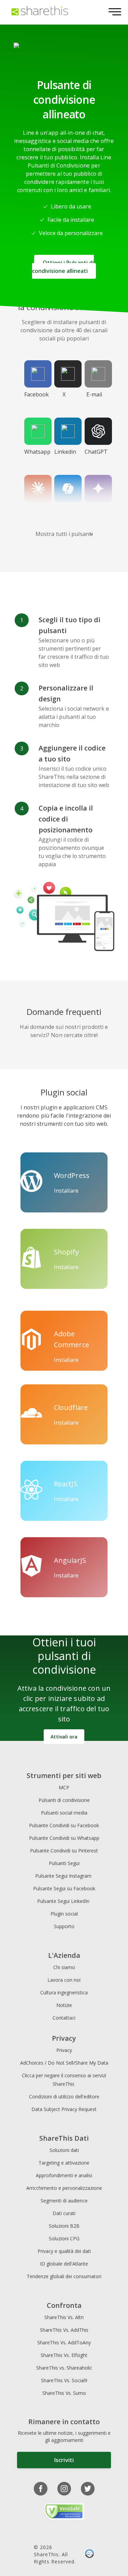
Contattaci (64, 2018)
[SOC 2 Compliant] (89, 2555)
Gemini (94, 509)
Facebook (37, 394)
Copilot (64, 509)
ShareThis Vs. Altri (64, 2317)
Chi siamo (64, 1967)
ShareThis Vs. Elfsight (64, 2355)
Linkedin (65, 452)
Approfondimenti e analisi (64, 2175)
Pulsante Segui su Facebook (64, 1888)
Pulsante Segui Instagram (64, 1876)
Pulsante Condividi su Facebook (64, 1825)
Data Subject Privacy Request (64, 2109)
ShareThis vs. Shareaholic (64, 2368)
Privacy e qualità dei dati (64, 2251)
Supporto (64, 1926)
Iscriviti (64, 2460)
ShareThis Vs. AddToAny (64, 2342)
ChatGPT (96, 452)
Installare (66, 1191)
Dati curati (64, 2213)
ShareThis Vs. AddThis (64, 2330)
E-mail (94, 394)
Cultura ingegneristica (64, 1992)
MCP (64, 1787)
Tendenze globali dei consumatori (64, 2276)
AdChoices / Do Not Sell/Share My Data (64, 2063)
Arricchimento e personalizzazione (64, 2188)
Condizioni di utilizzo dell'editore (64, 2097)
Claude (34, 509)
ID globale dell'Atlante (64, 2264)
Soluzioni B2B (64, 2226)
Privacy (64, 2050)
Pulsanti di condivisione (64, 1800)
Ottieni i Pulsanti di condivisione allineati (63, 267)
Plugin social (64, 1914)
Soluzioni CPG (64, 2238)
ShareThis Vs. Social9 (64, 2380)
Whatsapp (37, 452)
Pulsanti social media (64, 1813)
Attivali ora (64, 1737)
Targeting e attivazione (64, 2163)
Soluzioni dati (64, 2150)
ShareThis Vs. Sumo (64, 2393)
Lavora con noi (64, 1980)
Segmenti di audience (64, 2201)
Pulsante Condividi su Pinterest (64, 1851)
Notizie (64, 2005)
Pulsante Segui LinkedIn (64, 1901)
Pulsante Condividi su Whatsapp (64, 1838)
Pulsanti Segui (64, 1863)
